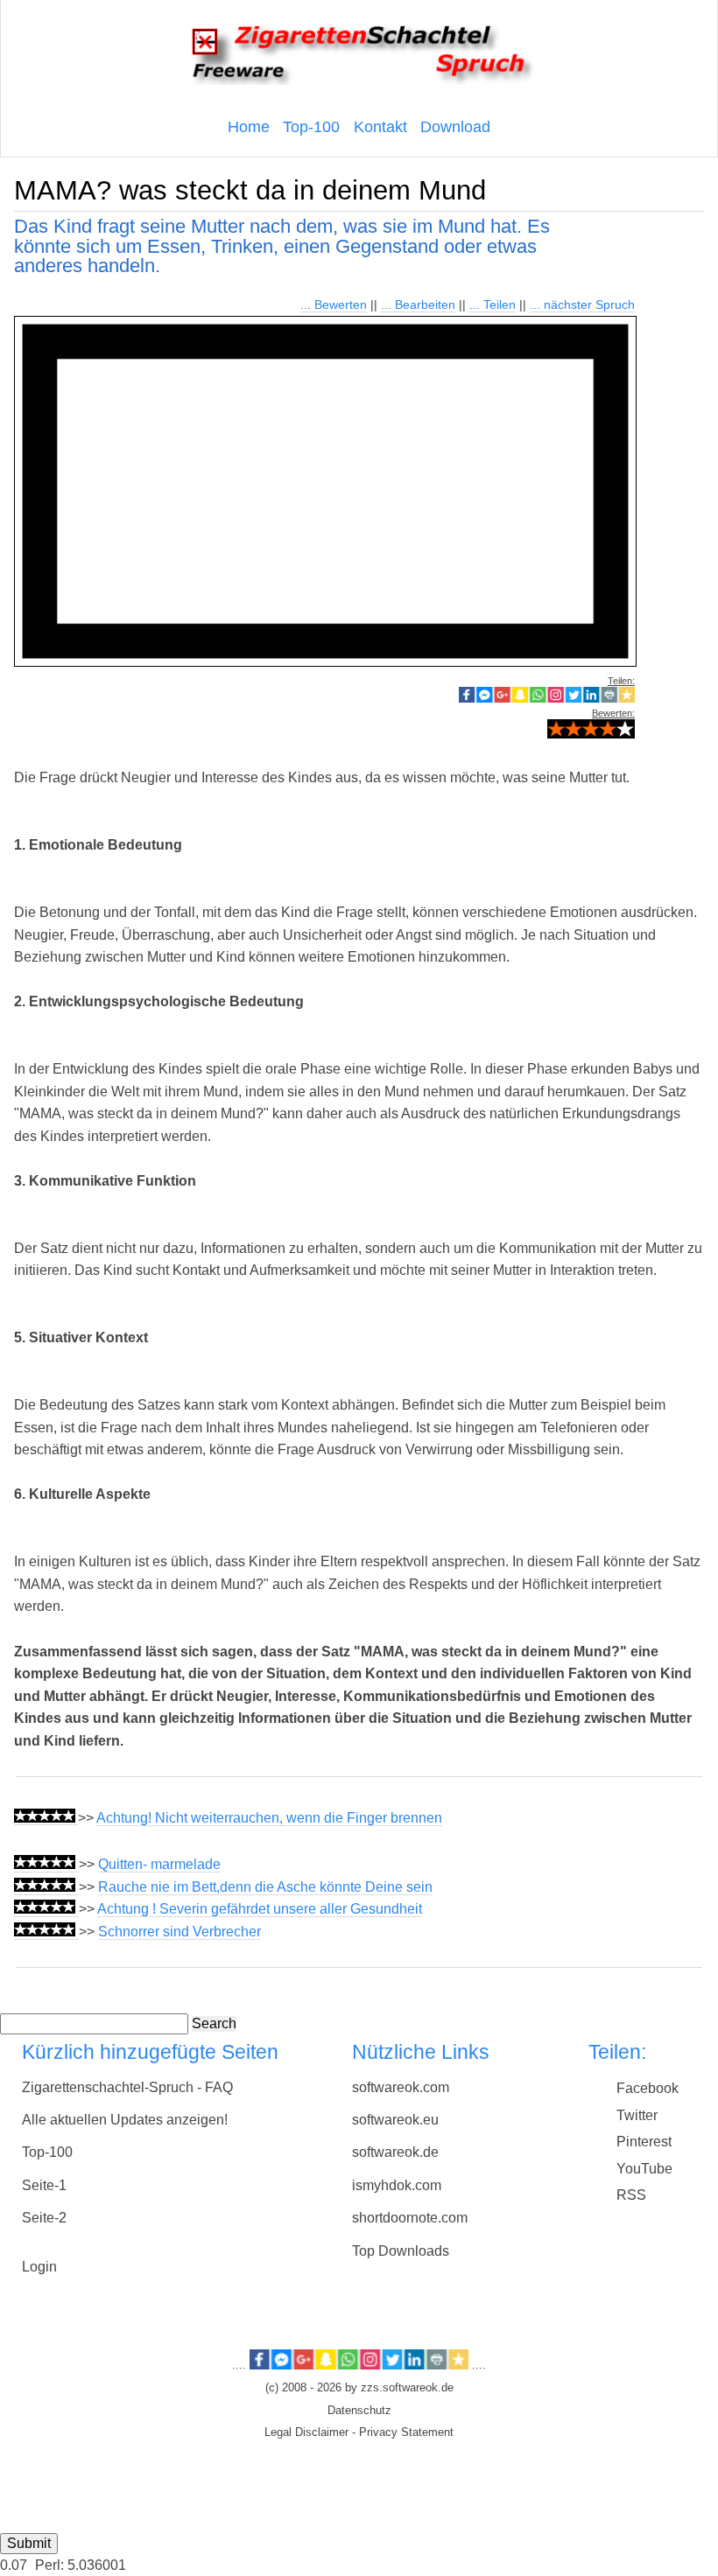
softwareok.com (401, 2087)
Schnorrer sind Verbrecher (179, 1932)
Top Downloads (401, 2251)
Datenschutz (359, 2411)
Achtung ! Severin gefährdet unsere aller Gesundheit (260, 1909)
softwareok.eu (395, 2120)
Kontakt (380, 127)
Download (455, 127)
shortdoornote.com (410, 2218)
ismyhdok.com (397, 2185)
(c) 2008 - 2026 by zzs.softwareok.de (359, 2388)
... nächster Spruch (582, 304)
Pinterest (644, 2142)
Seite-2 (44, 2218)
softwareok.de (395, 2152)
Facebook (648, 2088)
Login (39, 2267)
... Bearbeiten (418, 304)
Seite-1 (44, 2185)
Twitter (637, 2115)
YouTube (644, 2169)
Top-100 (311, 127)
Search (214, 2023)
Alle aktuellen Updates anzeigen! (125, 2120)
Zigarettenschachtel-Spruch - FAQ (127, 2087)
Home (249, 127)
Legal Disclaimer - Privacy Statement (359, 2432)
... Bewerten (334, 304)
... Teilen (493, 304)
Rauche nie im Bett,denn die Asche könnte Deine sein (265, 1887)
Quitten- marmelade (159, 1864)
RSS (631, 2195)
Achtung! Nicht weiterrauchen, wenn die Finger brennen (269, 1818)
